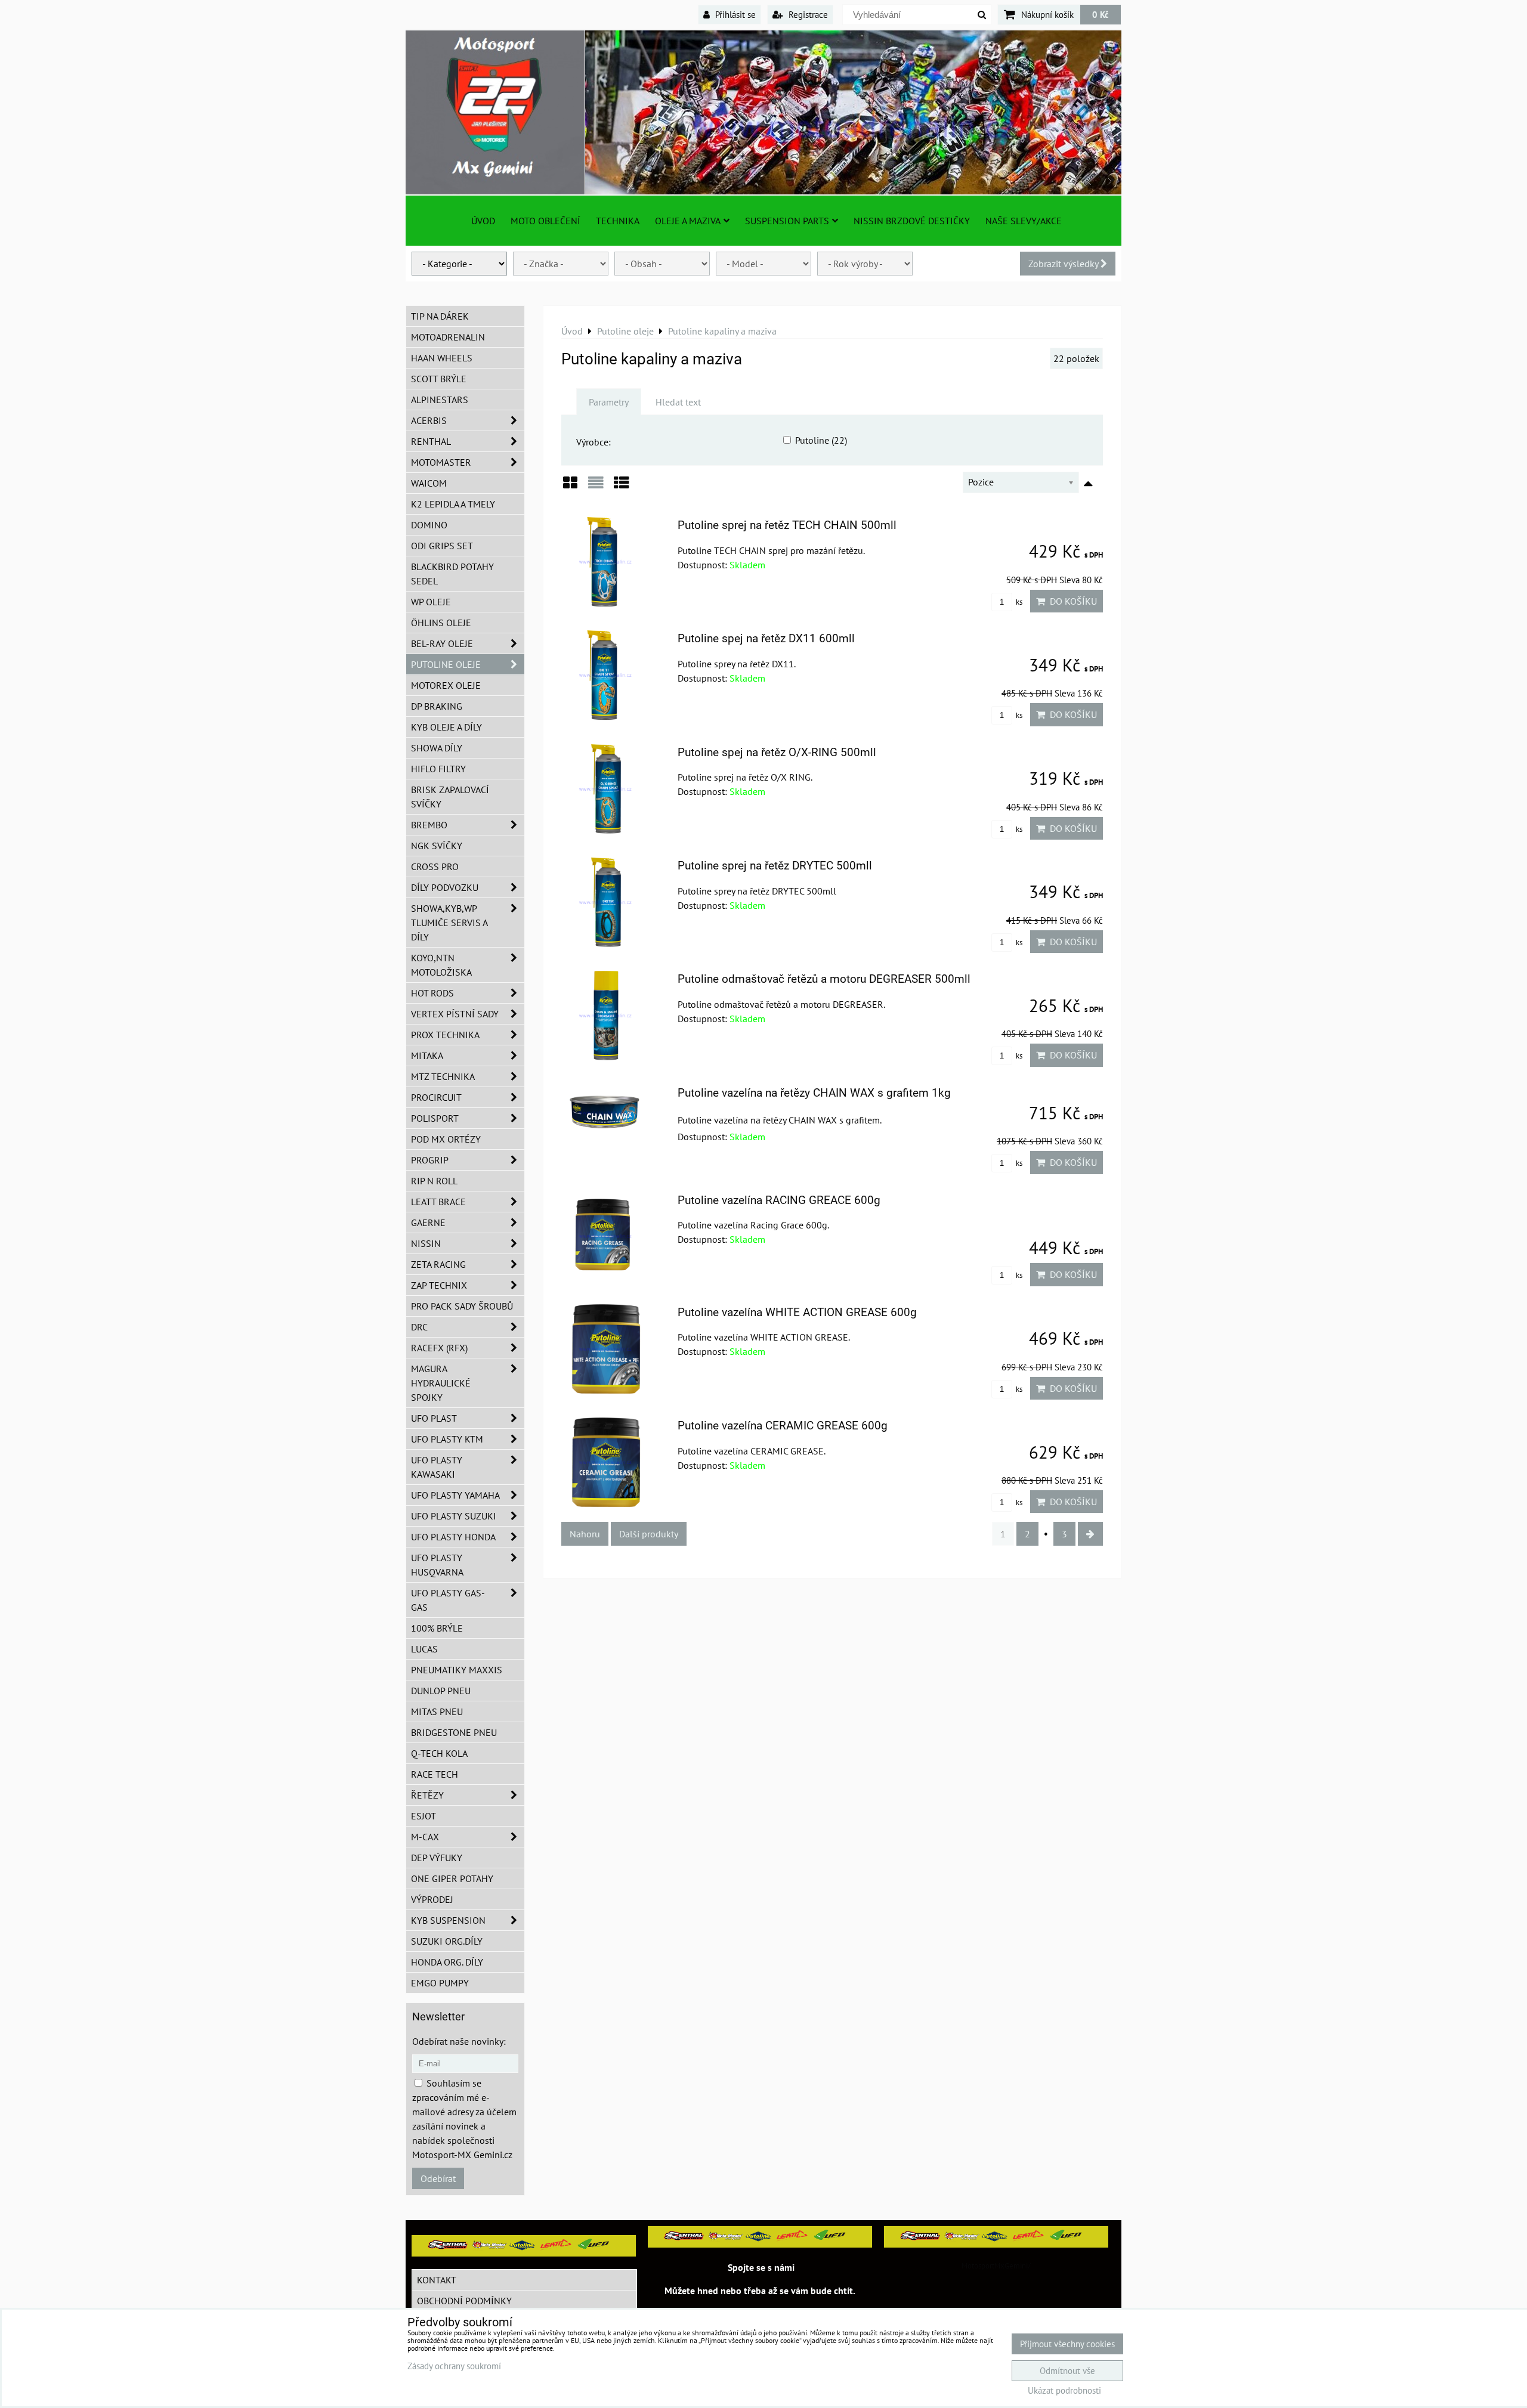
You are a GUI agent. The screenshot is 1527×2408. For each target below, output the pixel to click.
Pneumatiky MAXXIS (457, 1670)
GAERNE (428, 1222)
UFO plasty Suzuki (454, 1516)
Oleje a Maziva (688, 221)
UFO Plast (434, 1418)
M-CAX (425, 1837)
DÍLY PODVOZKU (445, 887)
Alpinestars (440, 400)
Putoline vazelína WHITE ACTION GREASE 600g (797, 1312)
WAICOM (429, 483)
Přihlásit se (734, 14)
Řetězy (427, 1795)
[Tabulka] (622, 487)
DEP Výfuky (437, 1858)
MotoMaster (441, 462)
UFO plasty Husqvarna (437, 1565)
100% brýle (437, 1628)
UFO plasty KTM (447, 1439)
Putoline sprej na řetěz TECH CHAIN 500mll (787, 525)
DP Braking (437, 706)
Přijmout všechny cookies (1067, 2344)
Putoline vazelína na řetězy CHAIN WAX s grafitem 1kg (814, 1093)
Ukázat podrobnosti (1064, 2391)
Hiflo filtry (438, 769)
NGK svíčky (437, 846)
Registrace (807, 14)
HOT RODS (432, 993)
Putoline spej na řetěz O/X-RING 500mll (777, 752)
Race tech (435, 1774)
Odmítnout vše (1067, 2371)
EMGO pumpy (440, 1983)
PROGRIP (430, 1160)
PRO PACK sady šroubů (462, 1306)
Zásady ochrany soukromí (454, 2366)
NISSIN (426, 1243)
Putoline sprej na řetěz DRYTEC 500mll (775, 866)
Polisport (435, 1118)
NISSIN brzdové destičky (912, 221)
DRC (419, 1327)
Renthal (431, 441)
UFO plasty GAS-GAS (448, 1600)
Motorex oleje (446, 685)
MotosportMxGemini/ (996, 2266)
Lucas (424, 1649)
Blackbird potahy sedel (452, 574)
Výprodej (432, 1899)
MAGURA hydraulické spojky (441, 1383)
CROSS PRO (435, 866)
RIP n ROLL (434, 1181)
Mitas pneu (437, 1711)
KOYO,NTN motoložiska (441, 965)
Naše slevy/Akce (1024, 221)
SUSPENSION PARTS (787, 221)
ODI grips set (442, 546)
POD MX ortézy (446, 1139)
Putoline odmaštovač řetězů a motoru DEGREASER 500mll (824, 979)
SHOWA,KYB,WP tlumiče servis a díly (449, 923)
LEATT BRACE (438, 1202)
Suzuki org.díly (447, 1941)
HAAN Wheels (442, 358)
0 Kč (1101, 14)
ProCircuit (436, 1097)
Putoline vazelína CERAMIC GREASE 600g (783, 1426)
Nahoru (585, 1534)
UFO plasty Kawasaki (437, 1467)
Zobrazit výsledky (1064, 264)
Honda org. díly (447, 1962)
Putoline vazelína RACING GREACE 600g (779, 1200)
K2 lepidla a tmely (453, 504)
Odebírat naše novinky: (459, 2041)
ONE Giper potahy (452, 1878)
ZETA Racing (438, 1264)
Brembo (429, 825)
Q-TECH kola (439, 1753)
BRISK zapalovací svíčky (450, 797)
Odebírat (438, 2178)
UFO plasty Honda (453, 1537)
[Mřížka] (570, 487)
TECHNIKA (618, 221)
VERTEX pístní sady (455, 1014)
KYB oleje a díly (446, 727)
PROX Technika (445, 1035)
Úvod (483, 221)
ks (1018, 602)
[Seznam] (596, 487)
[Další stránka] (1090, 1534)
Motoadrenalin (448, 337)
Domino (429, 525)
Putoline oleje (446, 664)
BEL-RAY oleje (442, 643)
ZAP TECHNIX (439, 1285)
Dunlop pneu (441, 1691)
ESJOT (424, 1816)
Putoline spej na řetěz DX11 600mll (766, 638)
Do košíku (1071, 601)
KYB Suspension (448, 1920)
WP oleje (431, 602)
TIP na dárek (440, 316)
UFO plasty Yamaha (455, 1495)
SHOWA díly (437, 748)
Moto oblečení (545, 221)
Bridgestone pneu (454, 1732)
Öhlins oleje (441, 623)
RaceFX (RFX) (439, 1348)
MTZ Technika (443, 1076)
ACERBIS (429, 420)
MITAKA (427, 1056)
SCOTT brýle (439, 379)
